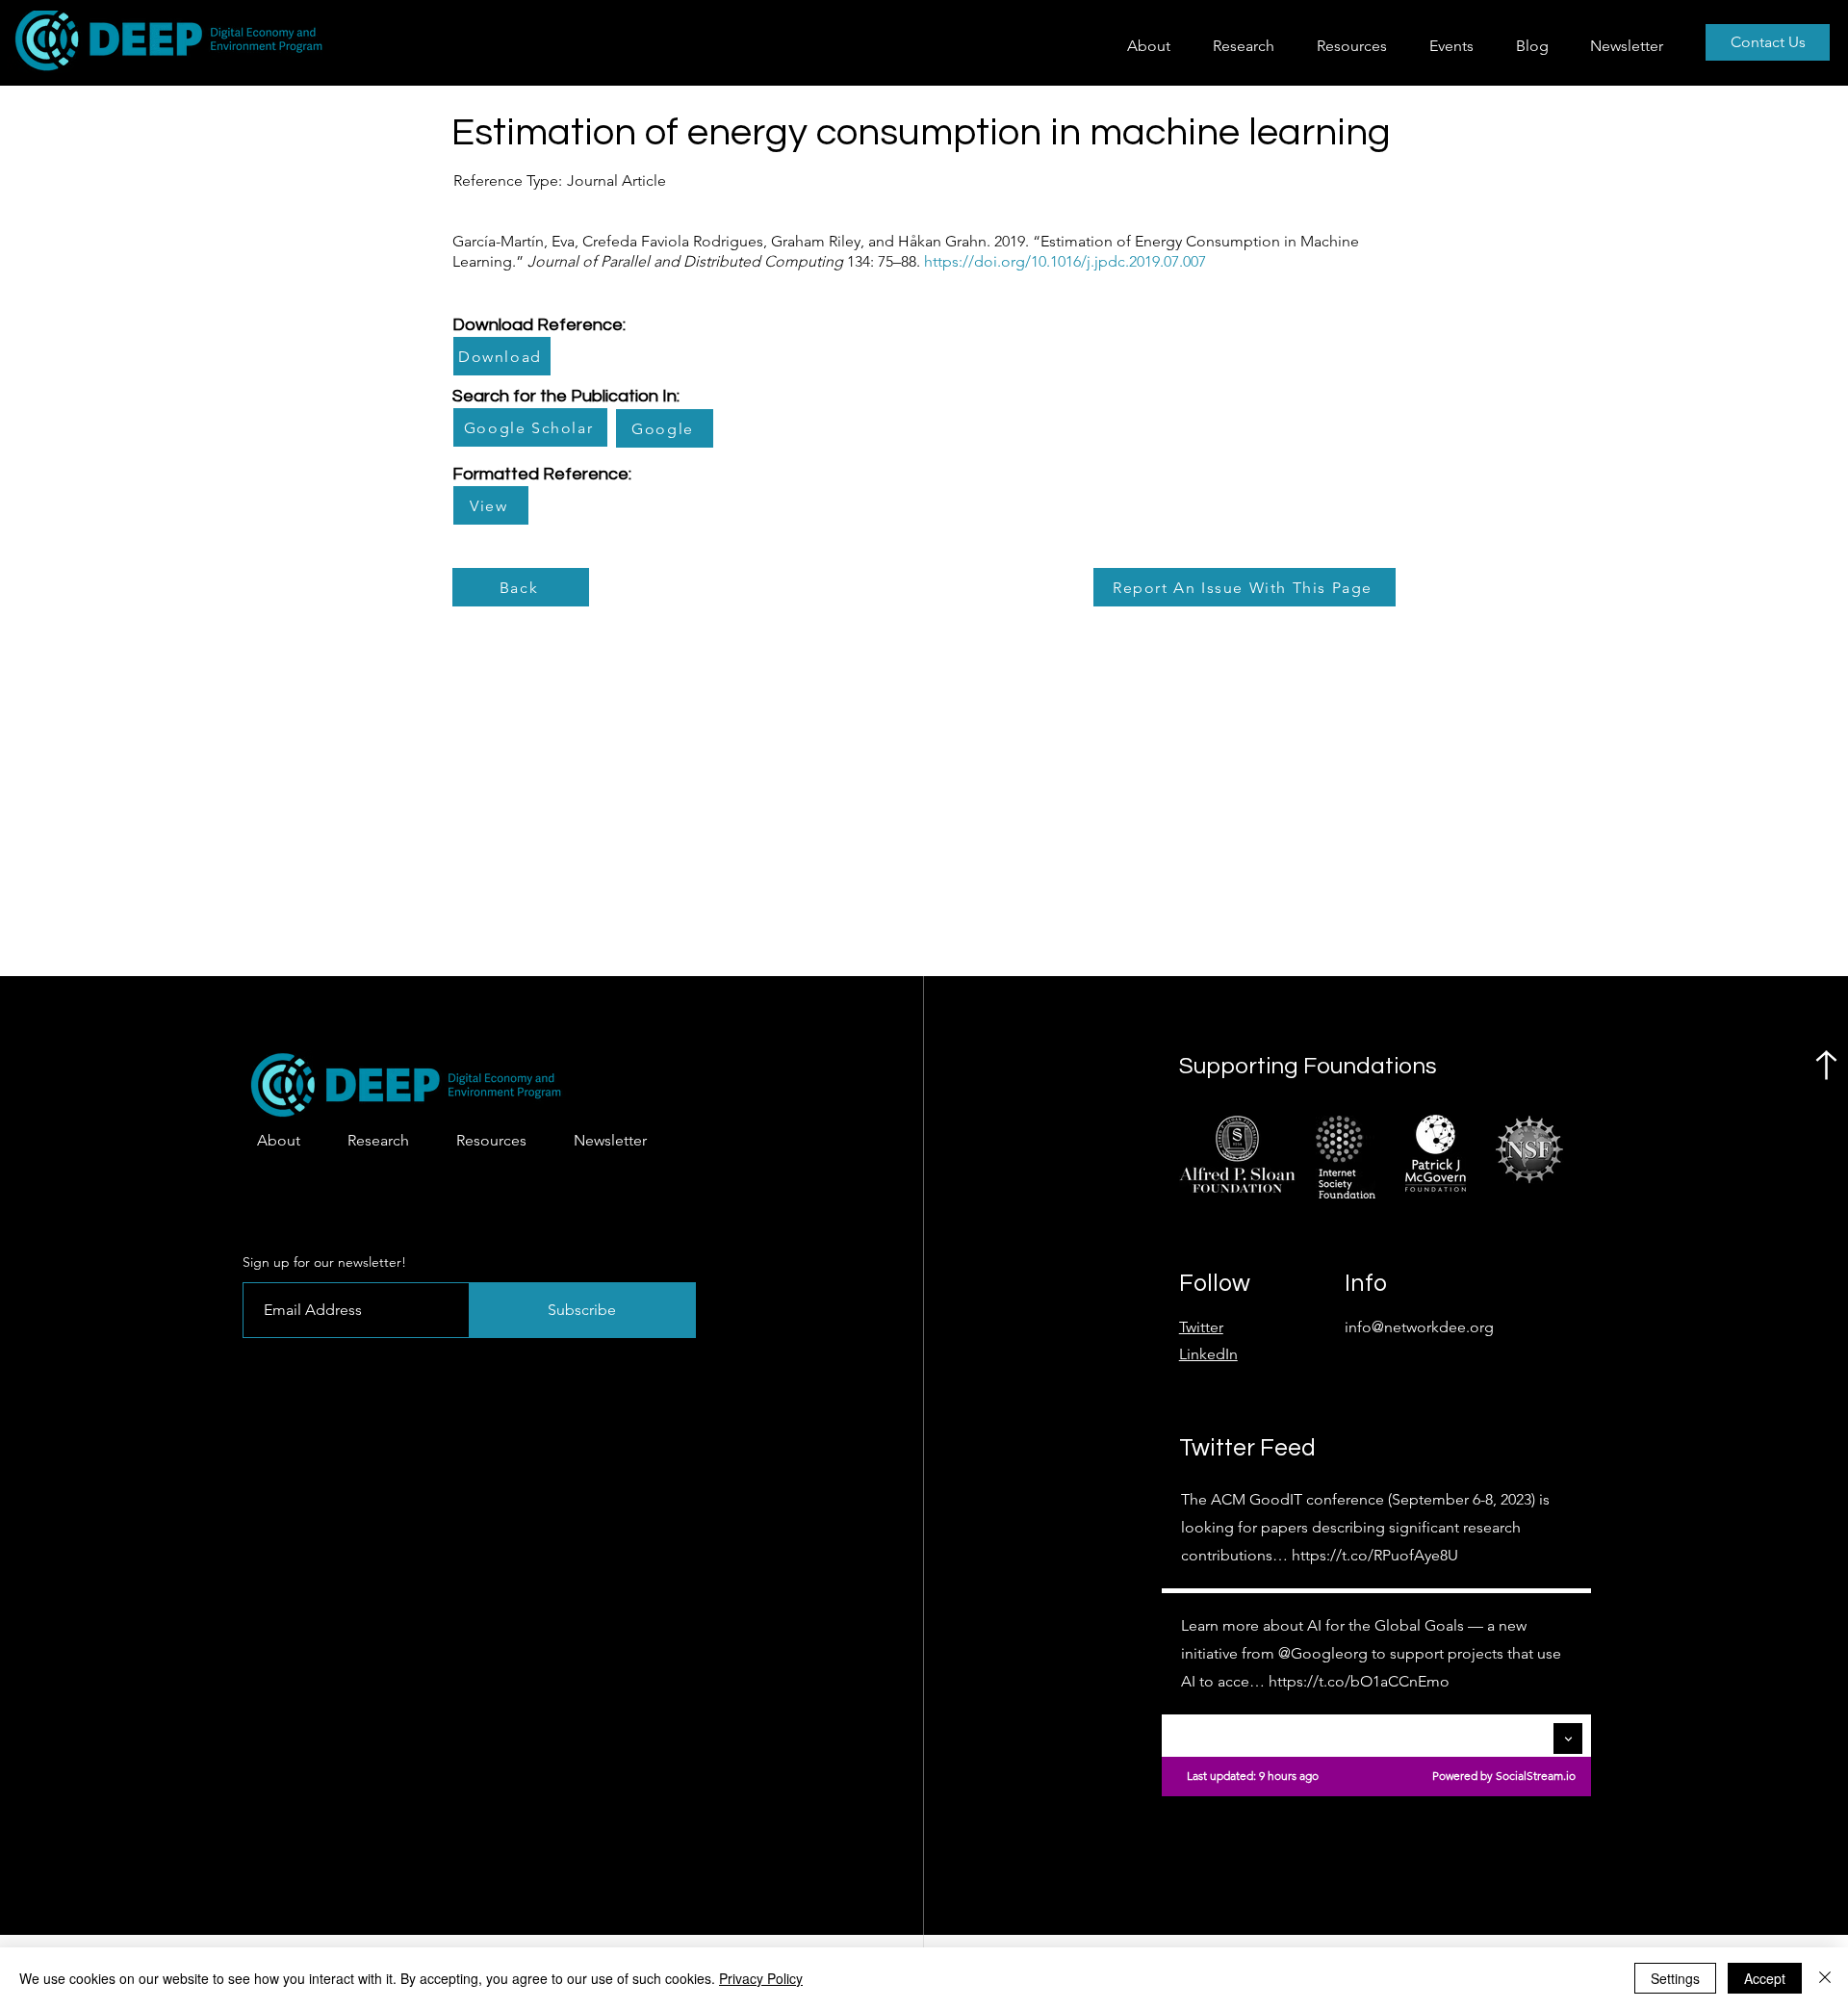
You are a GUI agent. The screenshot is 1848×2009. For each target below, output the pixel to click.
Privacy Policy (761, 1978)
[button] (1250, 46)
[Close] (1825, 1978)
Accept (1765, 1978)
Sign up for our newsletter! (324, 1262)
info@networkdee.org (1419, 1327)
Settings (1675, 1978)
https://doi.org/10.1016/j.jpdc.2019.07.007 (1065, 261)
